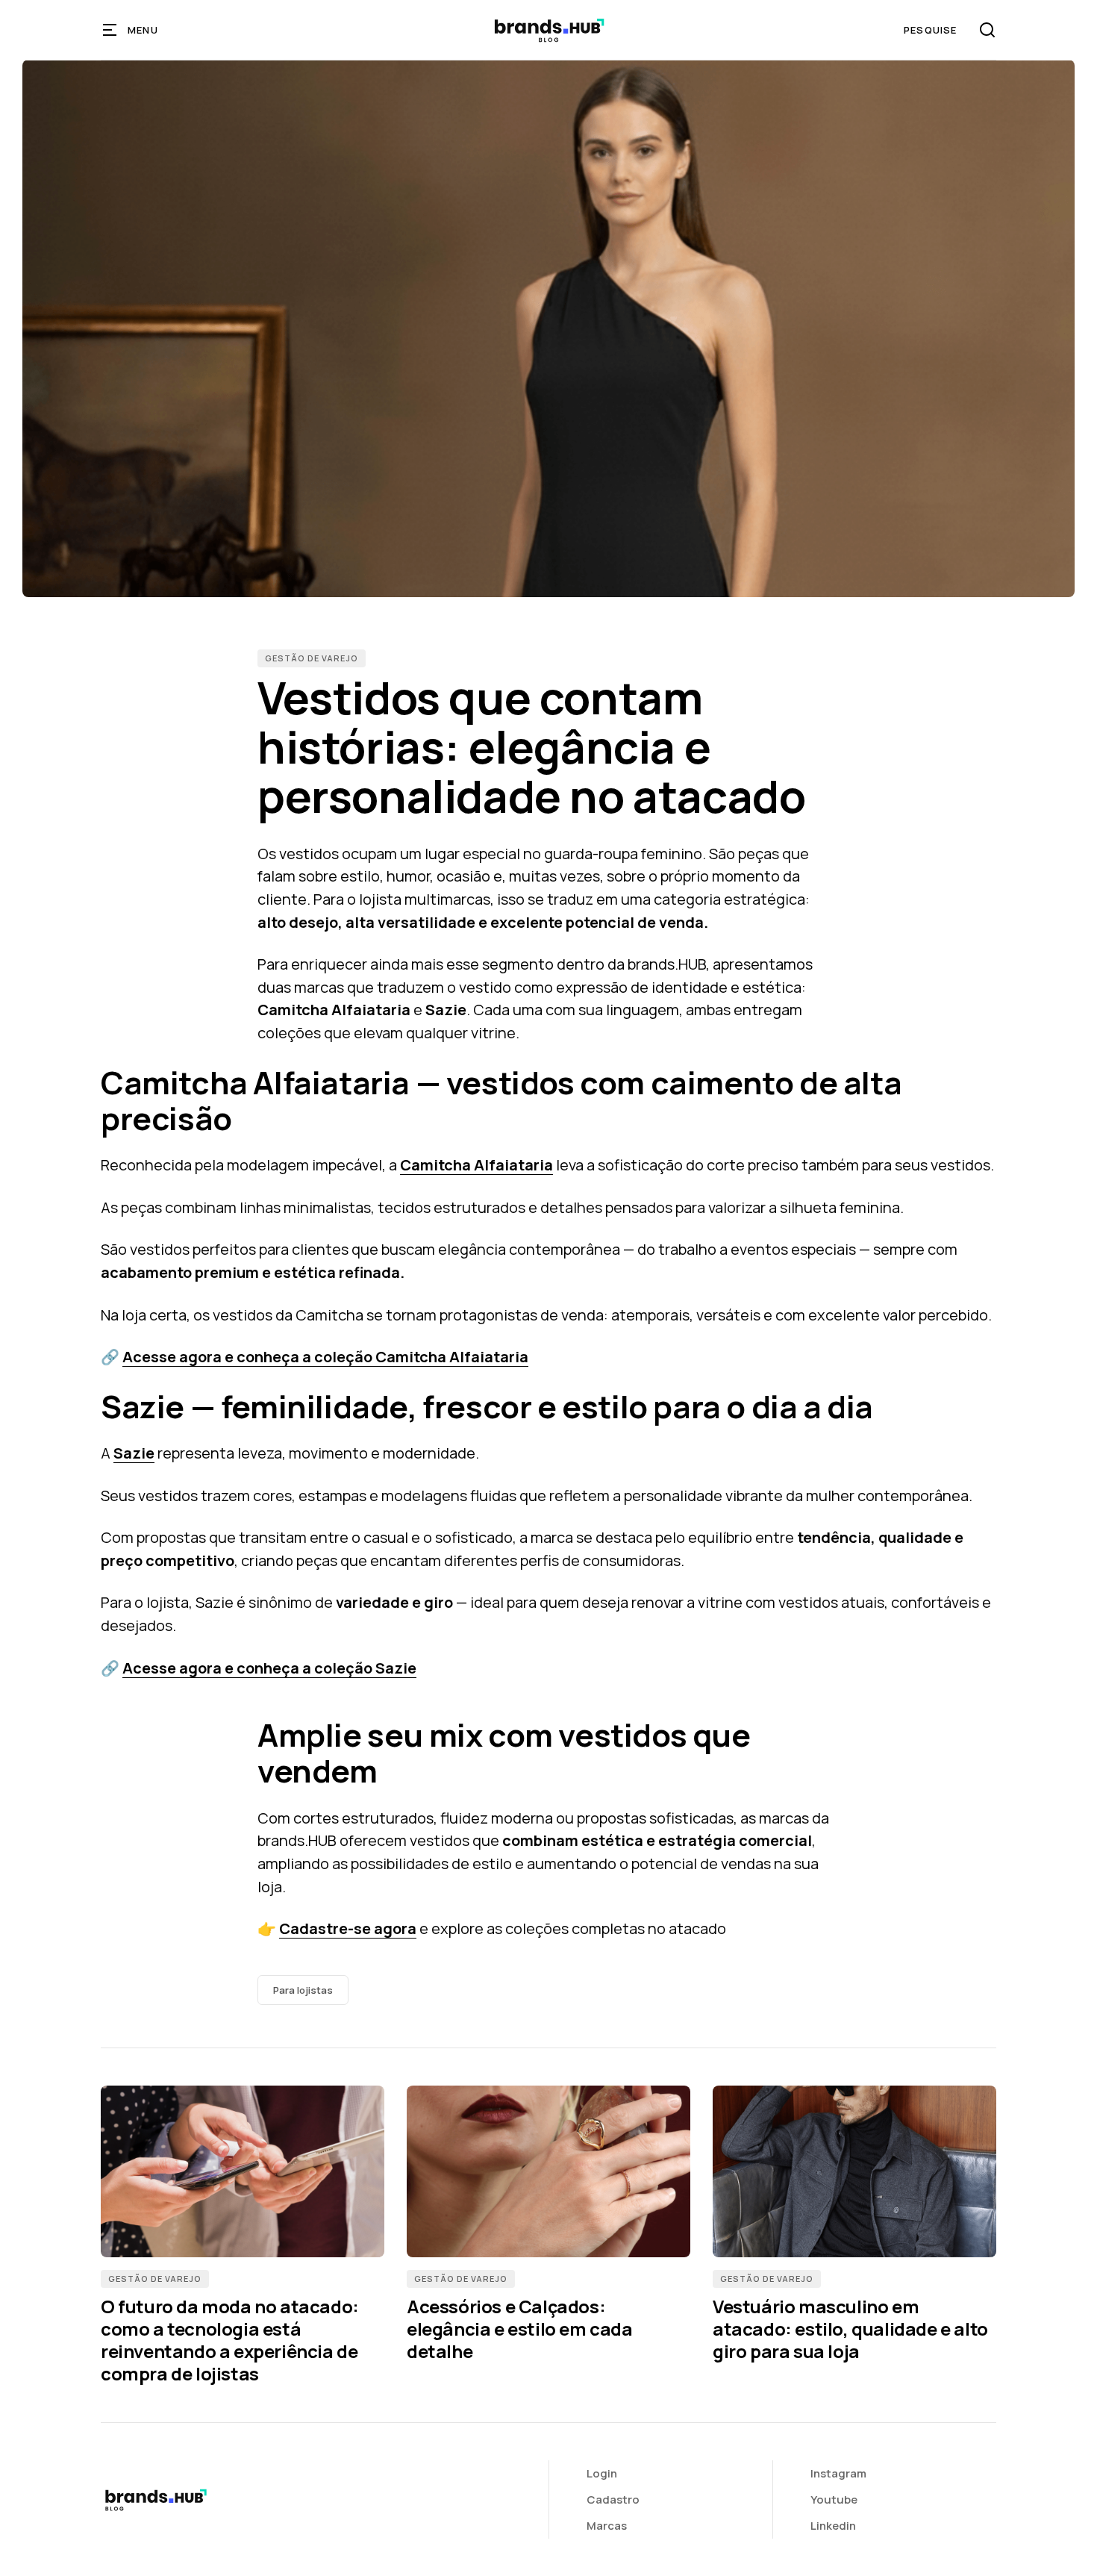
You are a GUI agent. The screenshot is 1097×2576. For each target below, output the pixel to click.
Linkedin (833, 2526)
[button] (131, 30)
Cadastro (613, 2499)
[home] (548, 30)
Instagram (838, 2473)
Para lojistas (303, 1990)
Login (602, 2473)
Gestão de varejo (312, 658)
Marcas (607, 2526)
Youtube (834, 2499)
